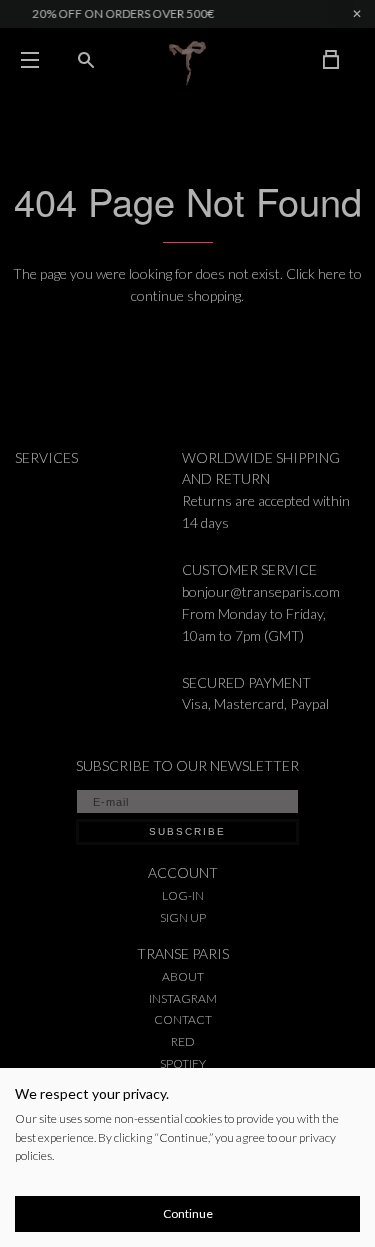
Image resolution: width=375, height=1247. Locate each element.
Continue (188, 1213)
